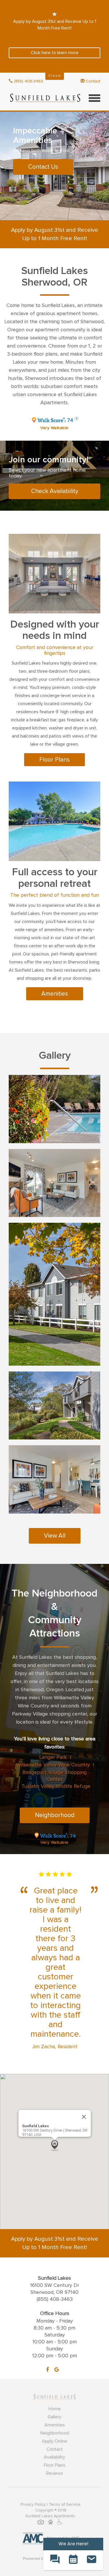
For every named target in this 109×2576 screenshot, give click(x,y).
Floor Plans (54, 760)
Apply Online (54, 2441)
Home (55, 2409)
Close (55, 76)
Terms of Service (65, 2505)
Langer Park (53, 1757)
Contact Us (43, 167)
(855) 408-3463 (28, 81)
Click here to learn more (55, 53)
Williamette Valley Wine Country (53, 1765)
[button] (55, 2146)
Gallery (54, 2417)
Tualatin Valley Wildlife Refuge (56, 1786)
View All (55, 1536)
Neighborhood (55, 1815)
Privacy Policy (33, 2505)
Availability (54, 2457)
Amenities (55, 994)
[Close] (84, 2117)
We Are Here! (73, 2544)
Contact (92, 81)
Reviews (55, 2473)
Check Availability (55, 491)
